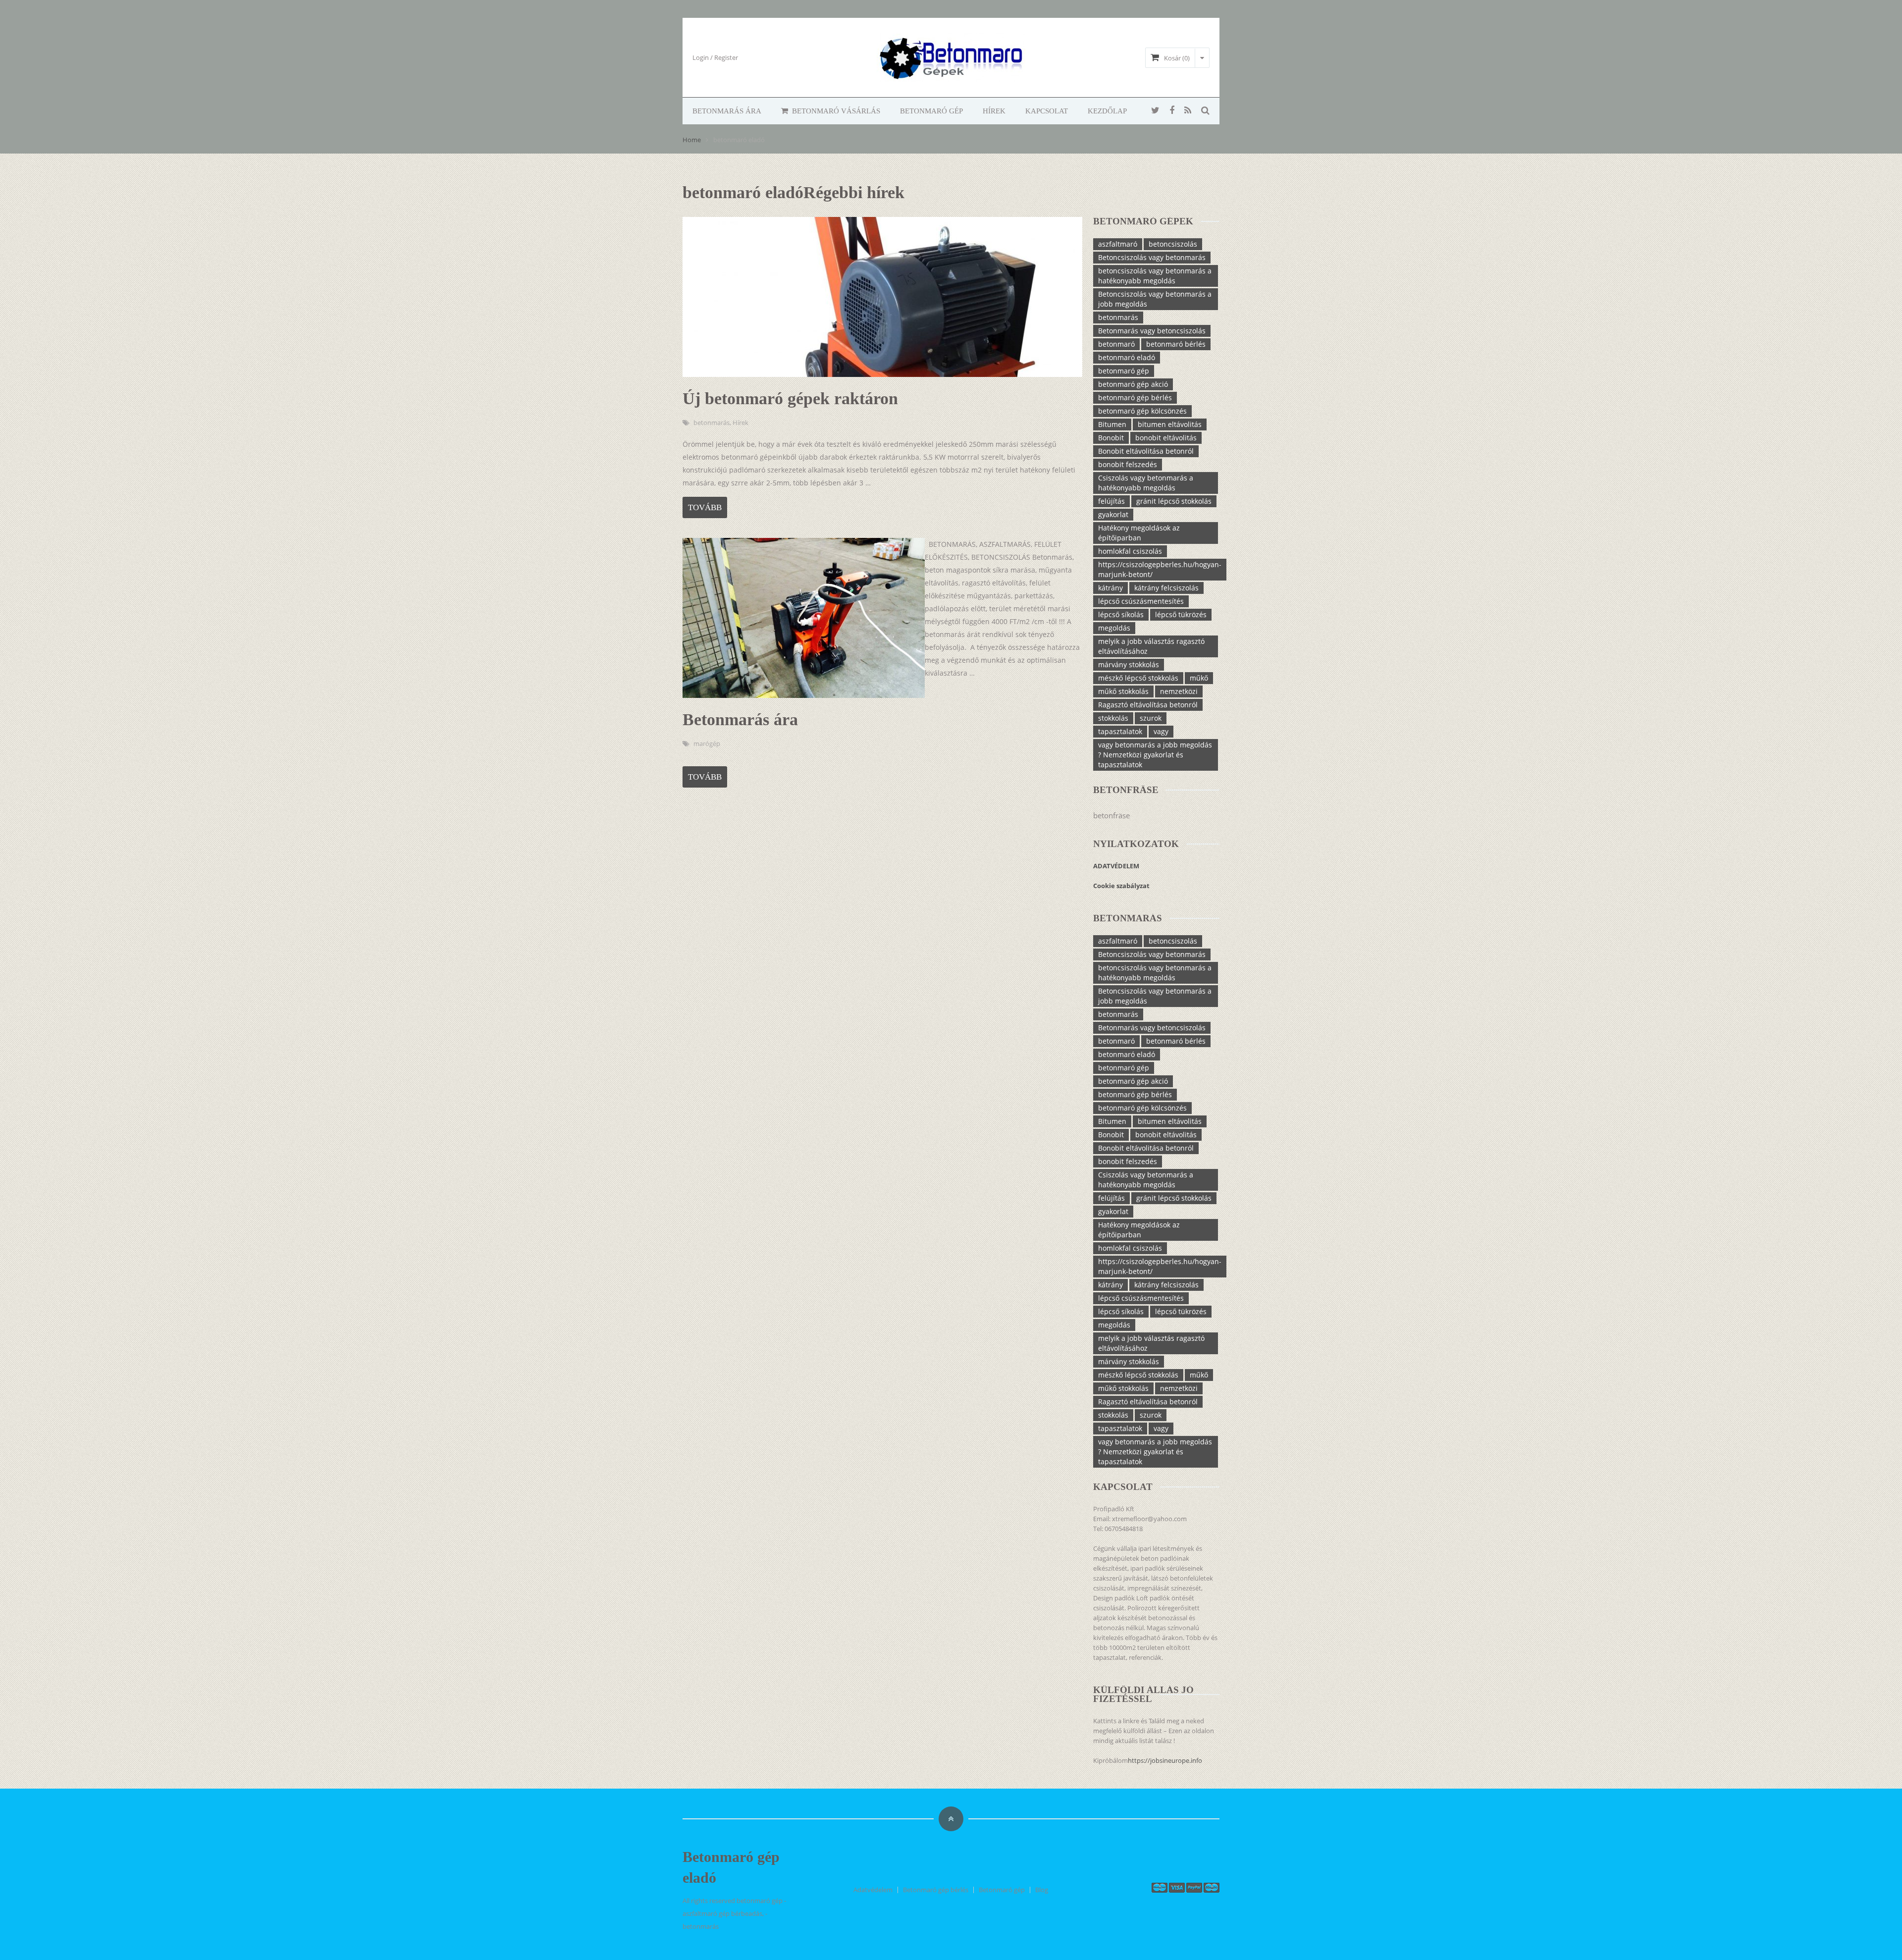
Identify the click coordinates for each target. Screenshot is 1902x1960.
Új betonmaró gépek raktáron (790, 398)
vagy (1161, 731)
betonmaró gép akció (1133, 384)
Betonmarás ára (727, 111)
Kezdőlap (1107, 111)
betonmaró (1116, 344)
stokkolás (1113, 718)
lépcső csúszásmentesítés (1141, 601)
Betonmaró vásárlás (835, 111)
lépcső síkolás (1121, 614)
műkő (1199, 678)
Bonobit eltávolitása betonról (1146, 451)
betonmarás (712, 423)
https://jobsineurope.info (1165, 1760)
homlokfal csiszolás (1130, 551)
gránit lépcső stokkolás (1174, 501)
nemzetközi (1179, 691)
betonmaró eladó (1127, 357)
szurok (1151, 718)
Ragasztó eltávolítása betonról (1148, 705)
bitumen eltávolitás (1170, 424)
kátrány (1110, 588)
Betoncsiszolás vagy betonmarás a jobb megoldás (1155, 299)
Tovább (705, 507)
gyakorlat (1113, 514)
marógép (707, 743)
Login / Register (715, 57)
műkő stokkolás (1123, 691)
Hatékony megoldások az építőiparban (1139, 533)
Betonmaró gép (931, 111)
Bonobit (1111, 438)
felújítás (1111, 501)
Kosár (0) (1177, 58)
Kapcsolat (1047, 111)
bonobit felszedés (1128, 464)
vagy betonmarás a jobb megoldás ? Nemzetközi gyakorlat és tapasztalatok (1155, 755)
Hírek (994, 111)
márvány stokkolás (1129, 664)
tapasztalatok (1120, 731)
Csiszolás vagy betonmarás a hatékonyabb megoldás (1146, 483)
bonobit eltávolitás (1166, 438)
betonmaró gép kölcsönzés (1142, 411)
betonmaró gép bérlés (1135, 397)
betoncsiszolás (1173, 244)
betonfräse (1111, 815)
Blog (1042, 1890)
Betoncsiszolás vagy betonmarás (1152, 257)
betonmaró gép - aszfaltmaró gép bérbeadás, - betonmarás (734, 1913)
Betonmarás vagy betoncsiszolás (1152, 331)
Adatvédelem (873, 1890)
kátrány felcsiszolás (1166, 588)
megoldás (1114, 628)
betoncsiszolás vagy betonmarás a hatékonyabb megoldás (1155, 276)
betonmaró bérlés (1176, 344)
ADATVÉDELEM (1117, 866)
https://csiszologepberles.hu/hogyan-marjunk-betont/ (1160, 569)
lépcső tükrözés (1181, 614)
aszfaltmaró (1118, 244)
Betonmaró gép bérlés (936, 1890)
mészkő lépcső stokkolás (1138, 678)
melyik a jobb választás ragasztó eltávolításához (1151, 646)
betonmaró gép (1124, 371)
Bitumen (1112, 424)
